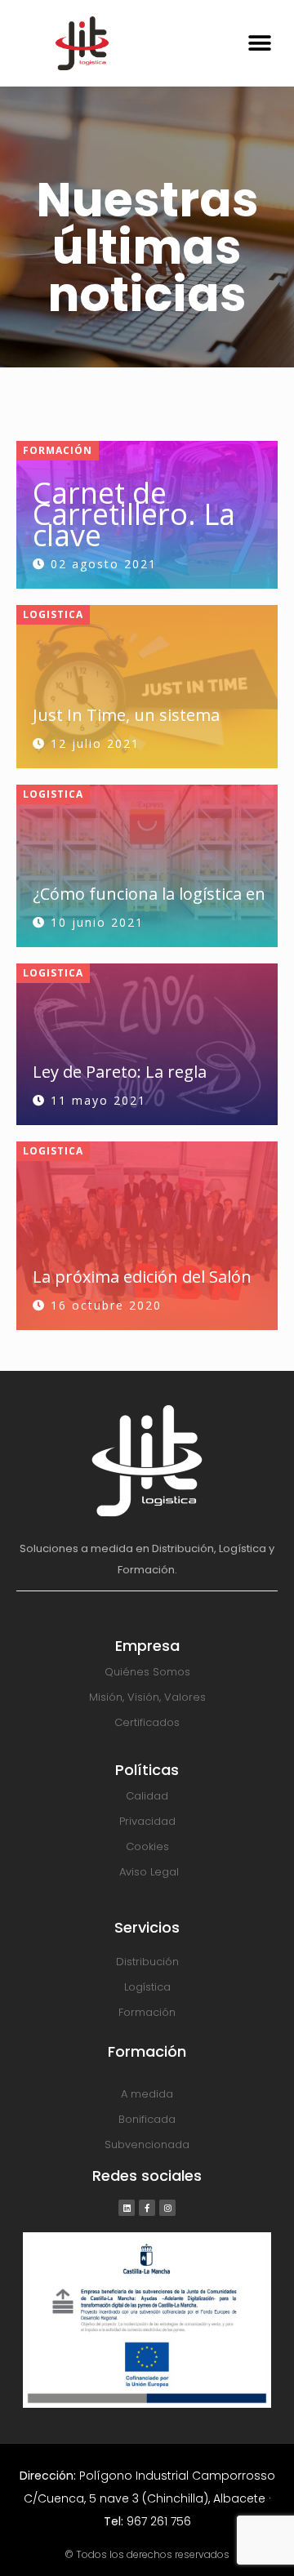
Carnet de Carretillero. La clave (134, 514)
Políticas (147, 1770)
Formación (58, 450)
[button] (259, 43)
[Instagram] (167, 2208)
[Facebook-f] (147, 2208)
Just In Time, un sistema (126, 715)
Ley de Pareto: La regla (120, 1072)
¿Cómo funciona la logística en (149, 894)
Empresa (147, 1646)
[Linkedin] (127, 2208)
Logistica (53, 614)
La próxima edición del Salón (142, 1277)
